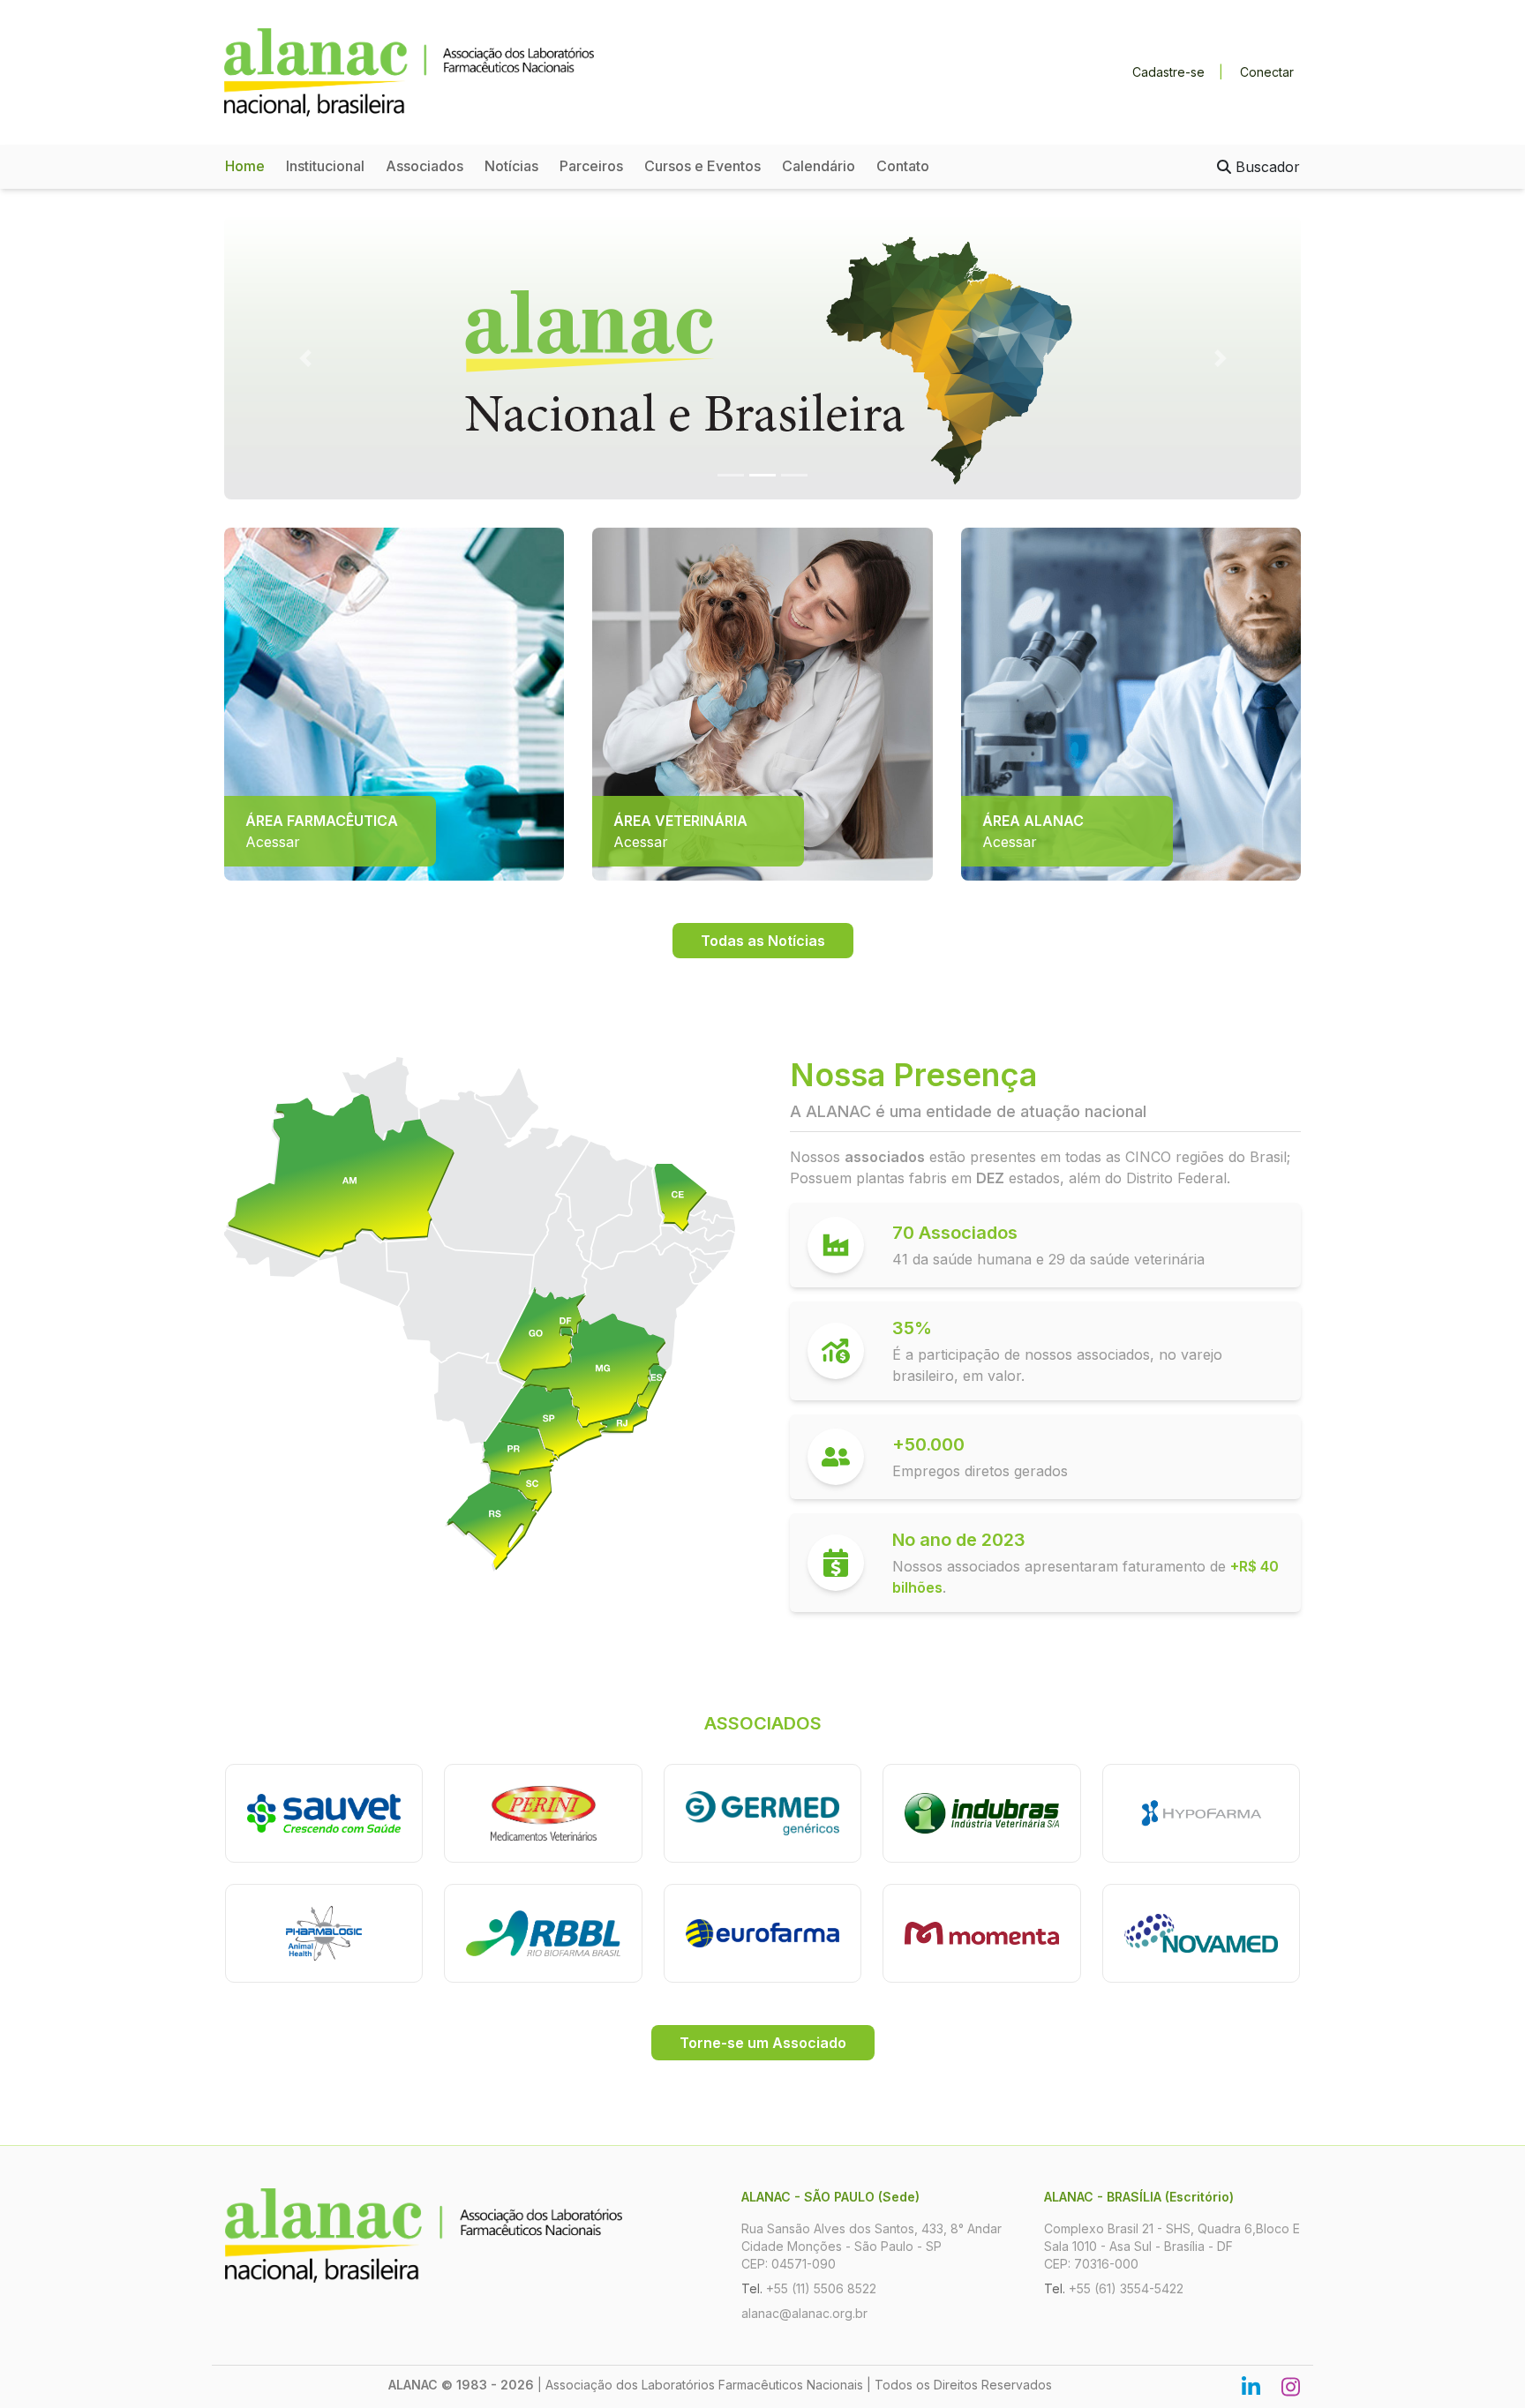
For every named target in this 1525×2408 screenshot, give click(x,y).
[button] (305, 358)
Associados (424, 166)
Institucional (325, 166)
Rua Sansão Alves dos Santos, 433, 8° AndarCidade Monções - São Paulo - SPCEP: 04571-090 (871, 2246)
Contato (903, 166)
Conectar (1267, 72)
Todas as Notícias (763, 941)
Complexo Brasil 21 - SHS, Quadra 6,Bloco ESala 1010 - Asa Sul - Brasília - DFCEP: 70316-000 (1172, 2246)
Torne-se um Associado (763, 2043)
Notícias (511, 166)
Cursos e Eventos (702, 166)
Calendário (819, 166)
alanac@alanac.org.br (804, 2313)
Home (245, 166)
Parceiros (591, 166)
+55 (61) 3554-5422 (1126, 2288)
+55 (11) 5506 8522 (821, 2288)
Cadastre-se (1168, 72)
